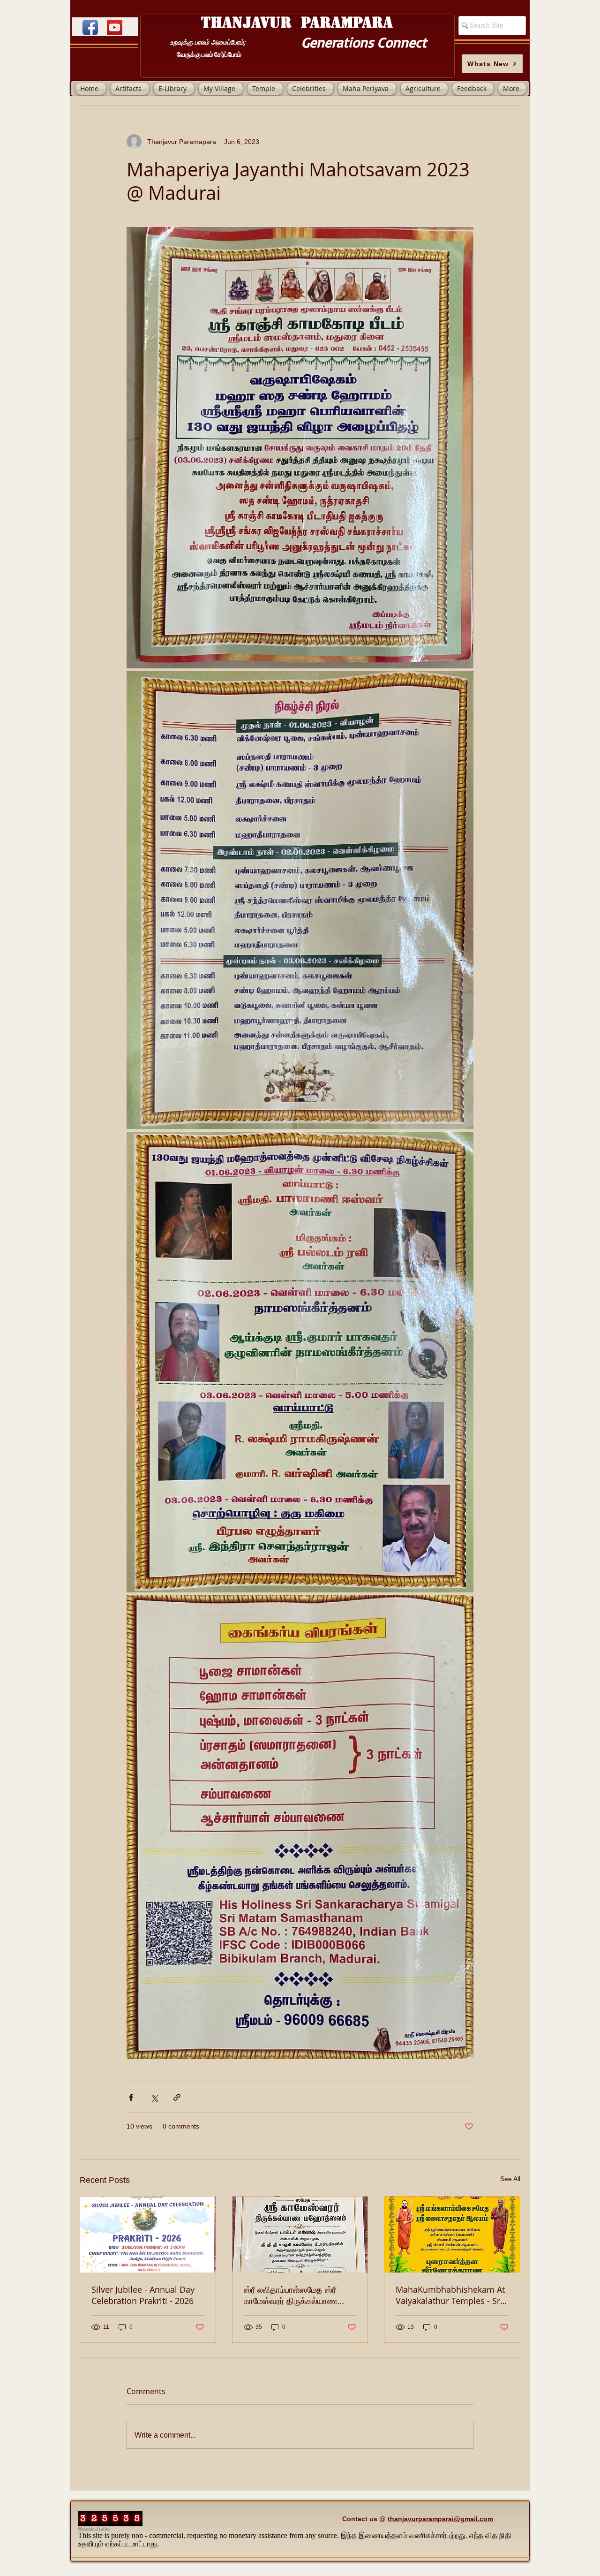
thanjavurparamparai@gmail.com (440, 2519)
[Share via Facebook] (131, 2097)
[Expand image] (300, 447)
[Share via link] (177, 2097)
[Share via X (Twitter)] (154, 2097)
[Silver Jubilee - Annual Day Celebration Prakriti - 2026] (148, 2235)
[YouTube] (115, 27)
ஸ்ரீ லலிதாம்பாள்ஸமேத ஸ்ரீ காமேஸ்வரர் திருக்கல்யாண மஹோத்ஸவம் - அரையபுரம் (291, 2295)
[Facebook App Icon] (90, 27)
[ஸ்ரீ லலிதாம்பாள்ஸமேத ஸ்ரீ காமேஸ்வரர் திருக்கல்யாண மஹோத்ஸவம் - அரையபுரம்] (300, 2235)
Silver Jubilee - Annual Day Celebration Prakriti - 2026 (143, 2295)
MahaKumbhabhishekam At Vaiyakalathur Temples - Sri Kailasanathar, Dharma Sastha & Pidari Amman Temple (450, 2295)
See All (510, 2179)
